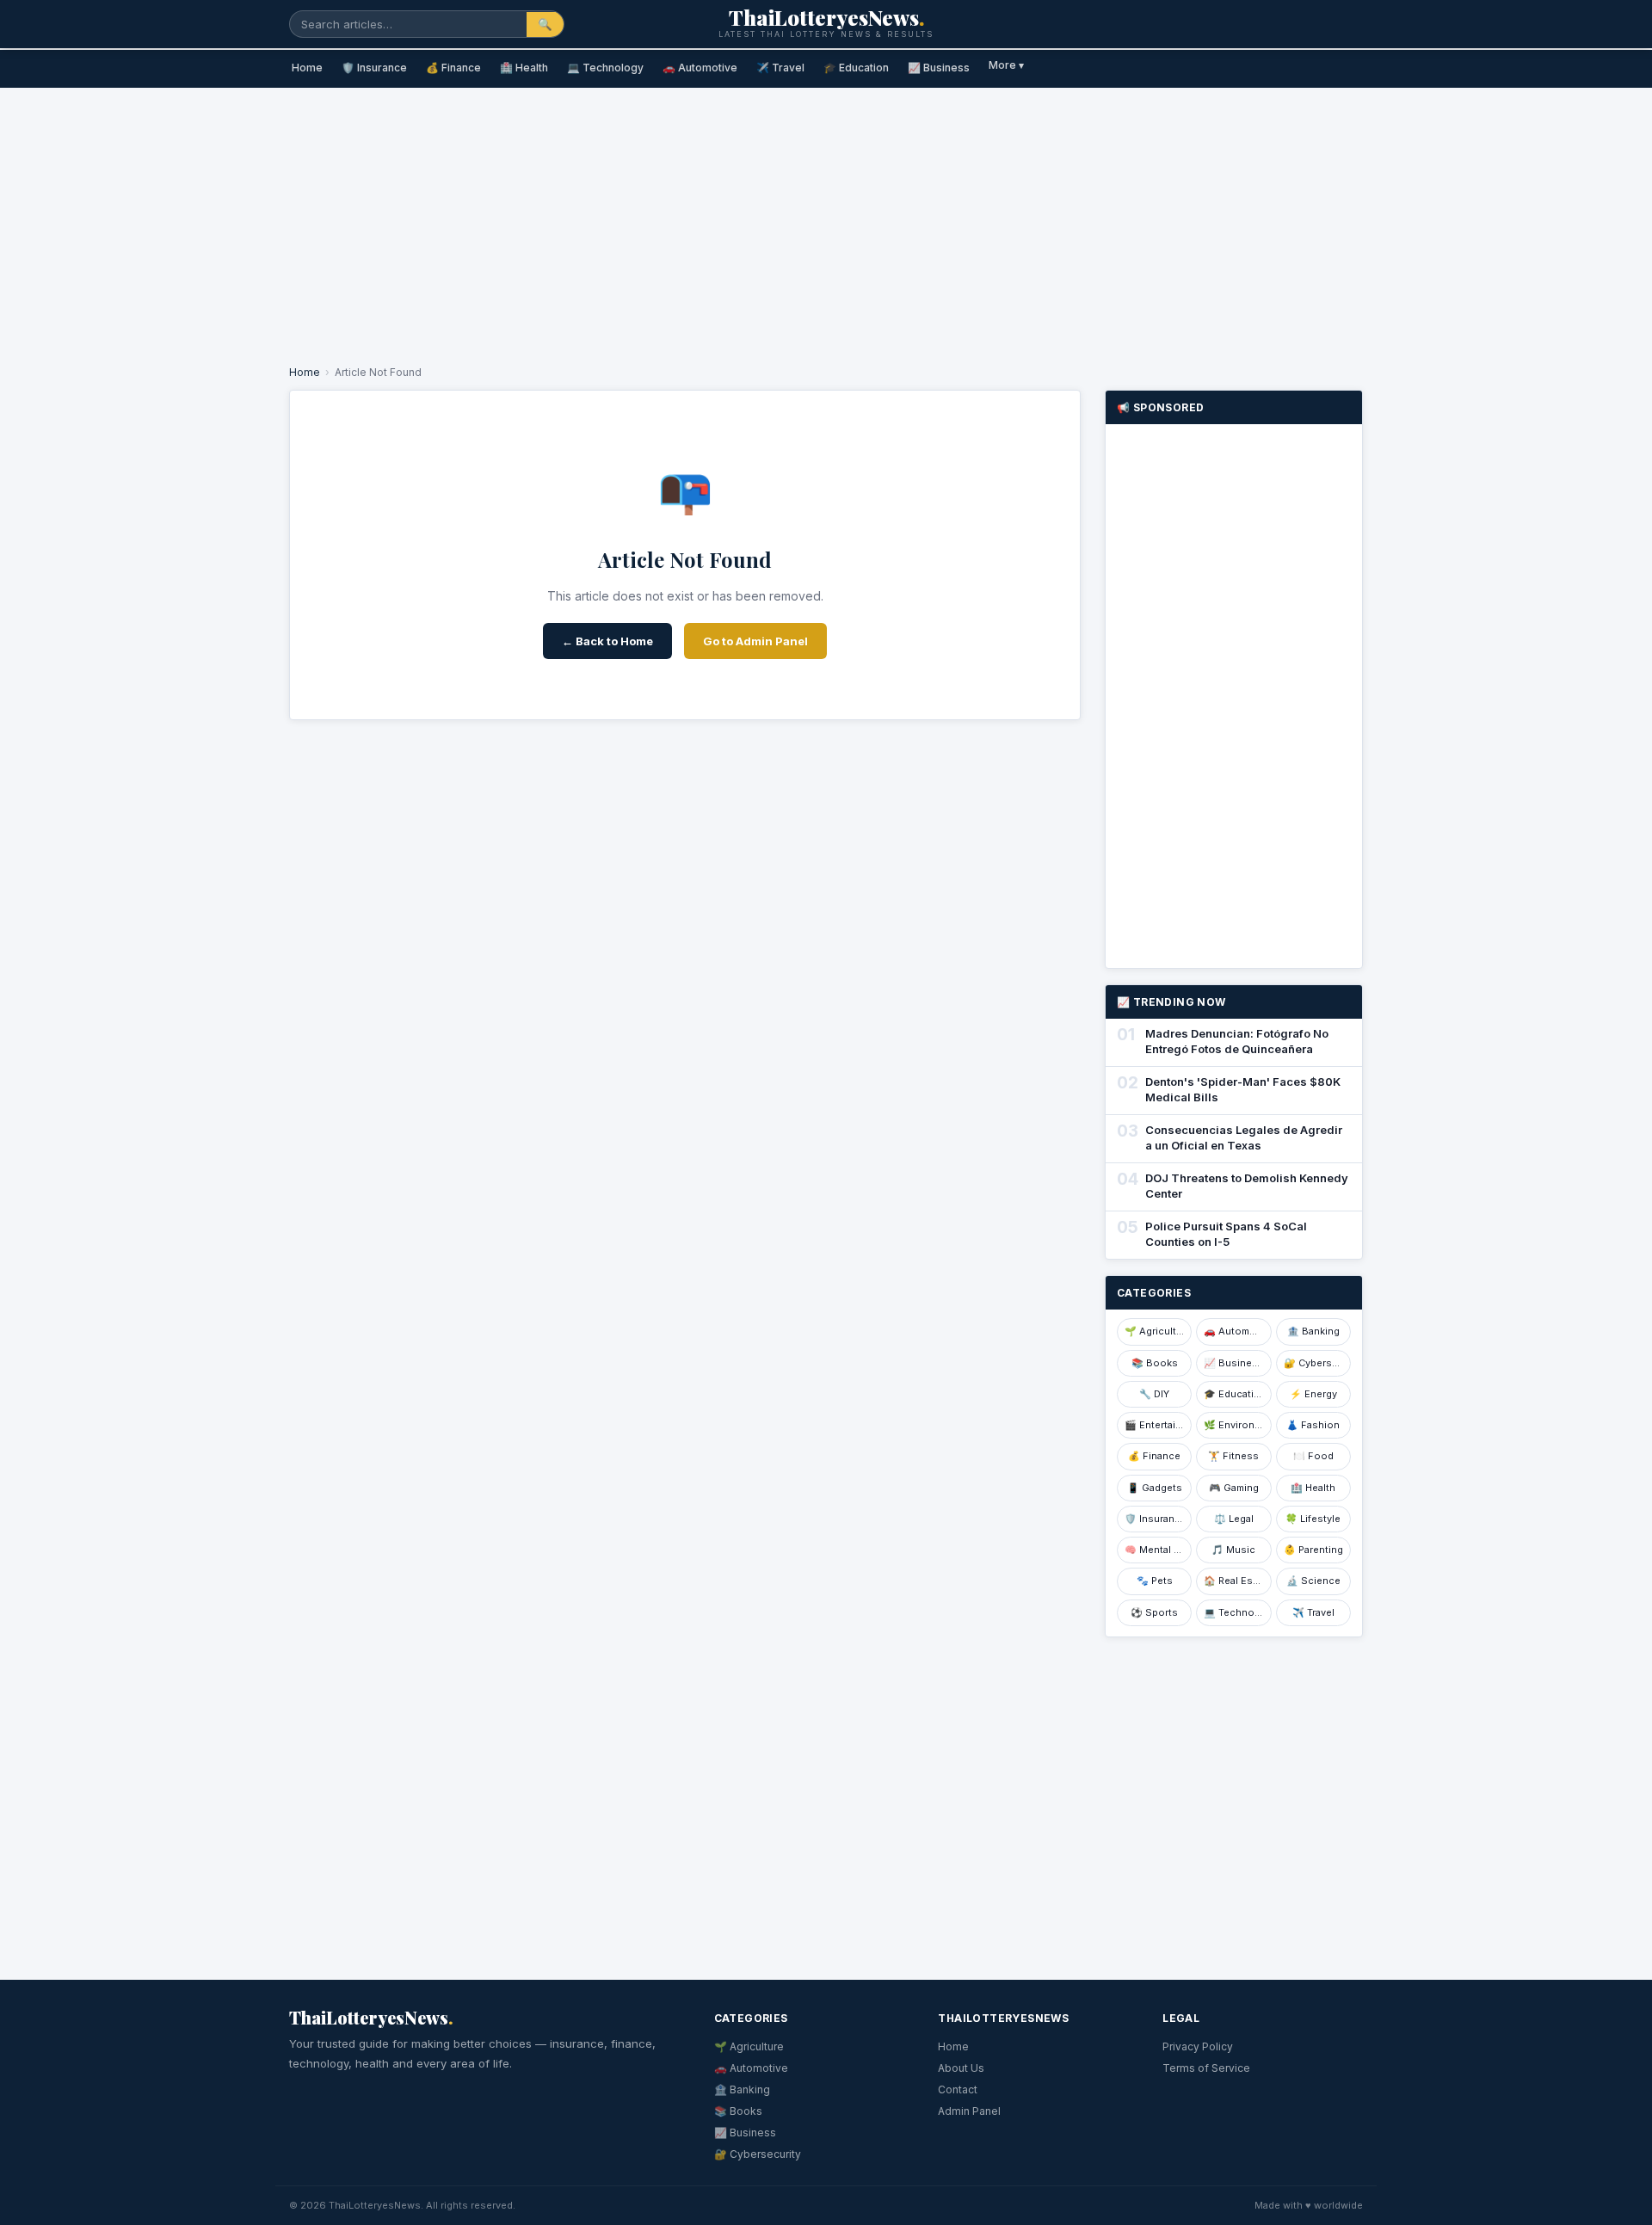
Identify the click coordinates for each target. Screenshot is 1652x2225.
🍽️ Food (1313, 1456)
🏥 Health (524, 68)
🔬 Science (1313, 1581)
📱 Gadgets (1155, 1488)
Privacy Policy (1198, 2046)
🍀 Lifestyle (1313, 1519)
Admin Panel (969, 2111)
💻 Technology (605, 68)
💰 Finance (453, 68)
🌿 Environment (1237, 1425)
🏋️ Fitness (1233, 1456)
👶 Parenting (1313, 1550)
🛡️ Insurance (374, 68)
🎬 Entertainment (1158, 1425)
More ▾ (1006, 65)
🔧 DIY (1154, 1394)
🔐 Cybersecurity (1317, 1363)
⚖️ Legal (1234, 1519)
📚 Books (1155, 1363)
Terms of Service (1206, 2068)
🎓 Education (856, 68)
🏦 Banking (1313, 1331)
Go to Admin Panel (755, 641)
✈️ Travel (780, 68)
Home (307, 68)
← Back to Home (607, 641)
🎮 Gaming (1234, 1488)
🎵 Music (1233, 1550)
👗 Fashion (1313, 1425)
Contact (958, 2089)
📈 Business (939, 68)
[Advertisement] (826, 220)
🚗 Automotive (700, 68)
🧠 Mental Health (1158, 1550)
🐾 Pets (1155, 1581)
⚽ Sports (1154, 1612)
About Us (961, 2068)
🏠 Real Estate (1237, 1581)
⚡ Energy (1313, 1394)
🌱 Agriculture (1158, 1331)
